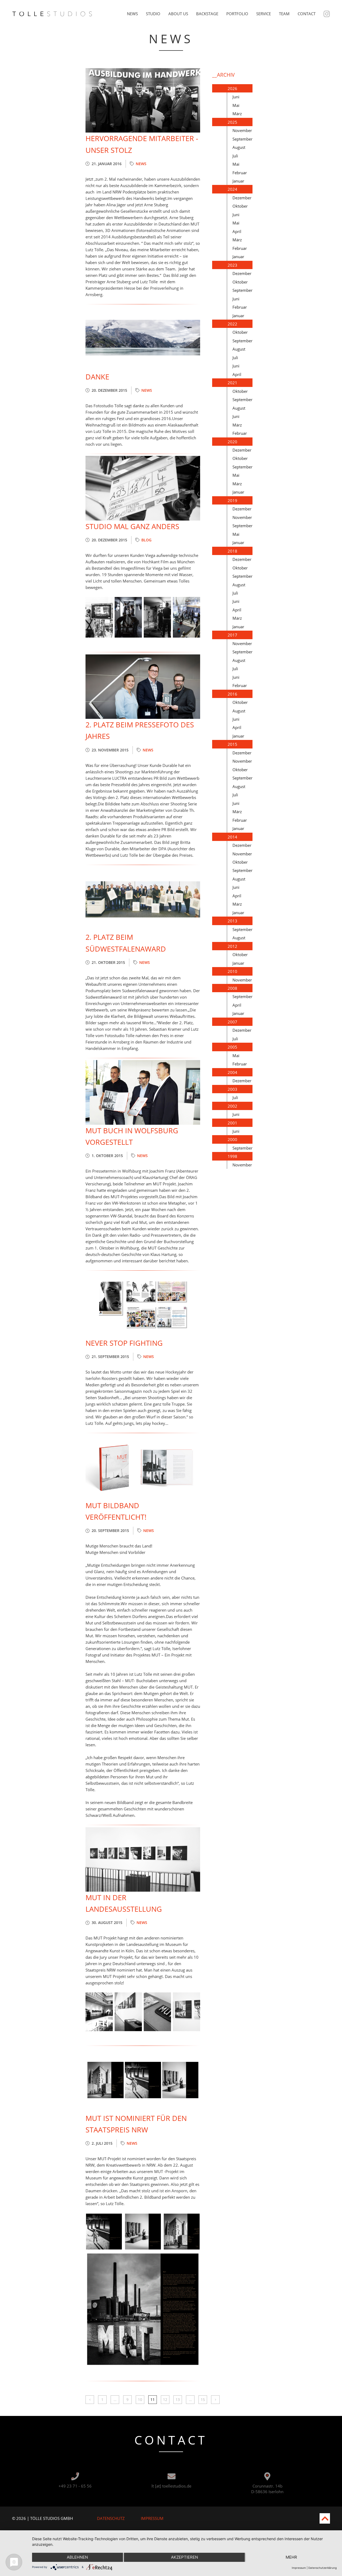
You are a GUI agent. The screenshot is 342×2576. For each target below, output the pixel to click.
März (237, 114)
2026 (232, 88)
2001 (232, 1123)
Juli (235, 156)
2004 (232, 1072)
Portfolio (237, 14)
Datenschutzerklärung (322, 2568)
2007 (232, 1022)
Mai (236, 105)
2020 (232, 442)
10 (140, 2400)
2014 (232, 837)
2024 (232, 189)
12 (165, 2400)
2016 (232, 694)
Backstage (207, 14)
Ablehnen (77, 2557)
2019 (232, 501)
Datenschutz (111, 2518)
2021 (232, 383)
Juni (236, 97)
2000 (232, 1139)
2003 (232, 1089)
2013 (232, 921)
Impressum (152, 2518)
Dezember (242, 198)
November (242, 130)
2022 (232, 324)
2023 (232, 265)
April (237, 231)
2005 (232, 1047)
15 (203, 2400)
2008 (232, 988)
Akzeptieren (184, 2557)
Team (284, 14)
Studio (153, 14)
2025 (232, 122)
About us (178, 14)
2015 (232, 744)
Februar (240, 173)
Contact (307, 14)
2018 (232, 551)
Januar (238, 181)
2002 (232, 1106)
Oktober (240, 206)
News (132, 14)
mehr (291, 2557)
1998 (232, 1156)
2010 (232, 971)
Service (264, 14)
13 (178, 2400)
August (239, 147)
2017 (232, 635)
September (242, 139)
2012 (232, 946)
